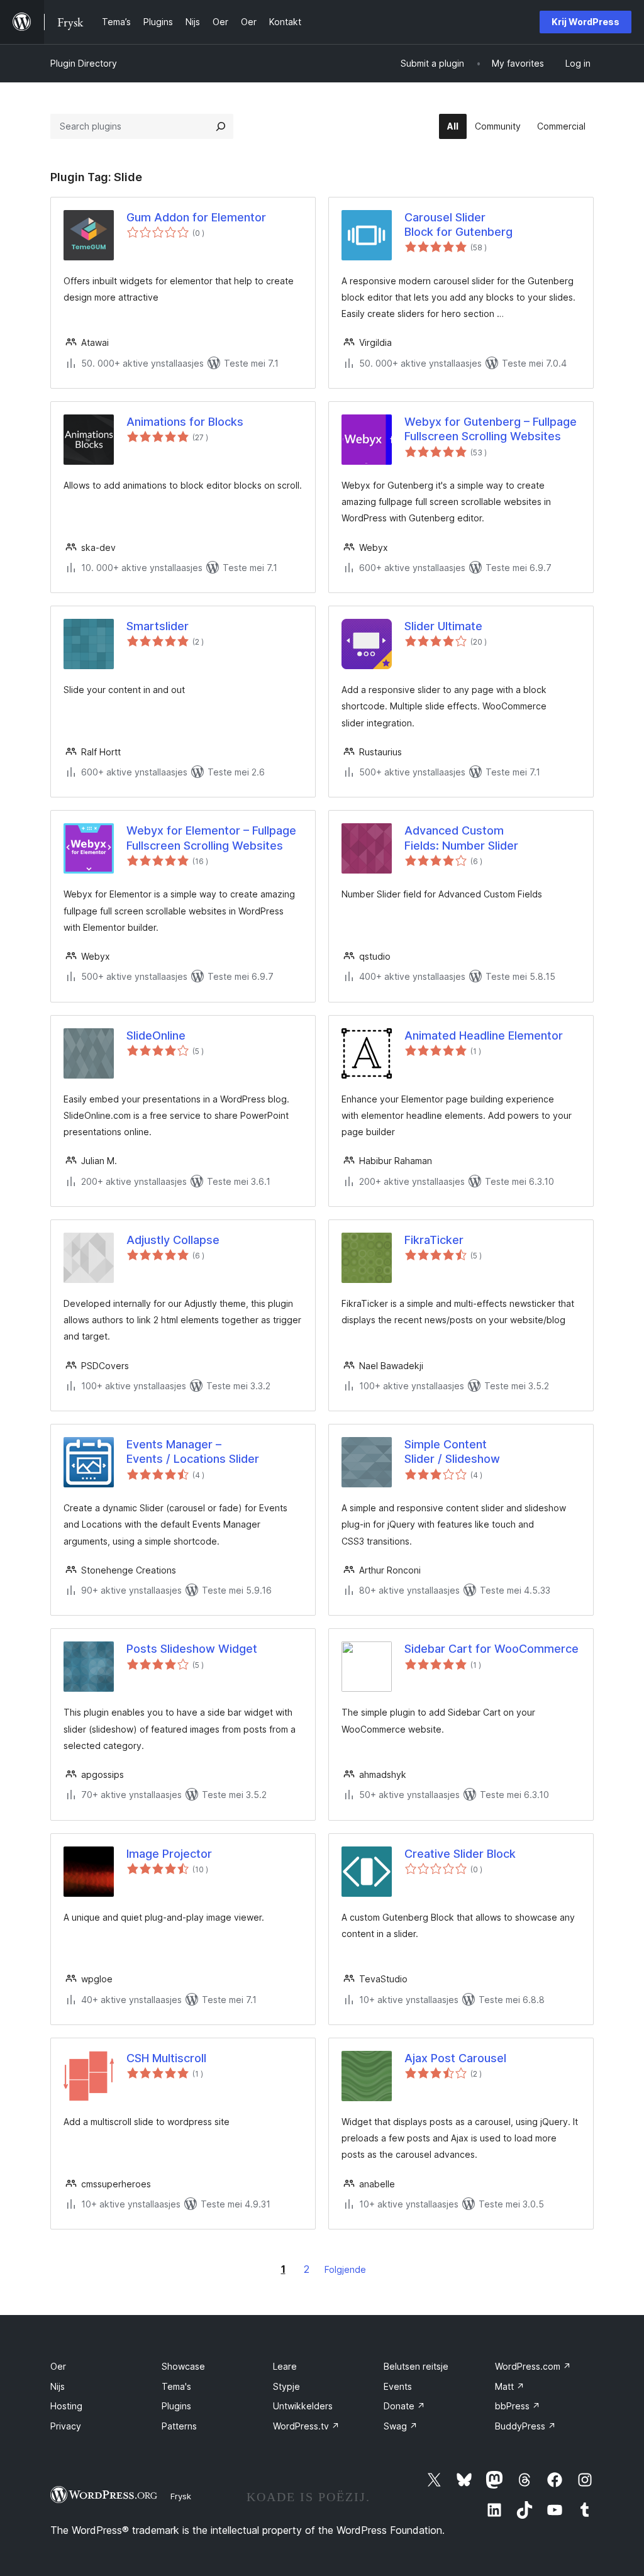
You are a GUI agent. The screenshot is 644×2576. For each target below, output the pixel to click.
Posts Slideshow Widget (192, 1649)
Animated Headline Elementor (484, 1035)
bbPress (518, 2406)
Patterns (179, 2426)
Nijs (58, 2386)
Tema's (176, 2386)
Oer (58, 2366)
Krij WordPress (586, 22)
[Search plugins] (221, 126)
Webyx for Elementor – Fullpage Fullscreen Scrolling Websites (211, 838)
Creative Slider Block (460, 1854)
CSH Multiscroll (166, 2058)
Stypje (286, 2386)
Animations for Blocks (185, 422)
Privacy (66, 2426)
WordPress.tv (306, 2426)
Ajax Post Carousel (455, 2058)
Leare (285, 2366)
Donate (404, 2406)
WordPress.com (533, 2366)
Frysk (181, 2496)
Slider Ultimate (443, 626)
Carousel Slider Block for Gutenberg (458, 225)
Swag (401, 2426)
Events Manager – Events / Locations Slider (193, 1452)
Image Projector (169, 1854)
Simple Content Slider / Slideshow (452, 1452)
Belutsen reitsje (416, 2366)
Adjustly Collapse (173, 1240)
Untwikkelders (303, 2406)
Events (398, 2386)
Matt (510, 2386)
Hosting (66, 2406)
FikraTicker (434, 1240)
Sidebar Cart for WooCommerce (491, 1649)
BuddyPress (525, 2426)
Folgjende (345, 2269)
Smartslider (158, 626)
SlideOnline (156, 1035)
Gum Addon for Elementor (196, 217)
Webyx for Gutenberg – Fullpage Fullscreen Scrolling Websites (491, 429)
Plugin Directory (84, 63)
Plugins (176, 2406)
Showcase (183, 2366)
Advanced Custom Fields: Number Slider (461, 838)
